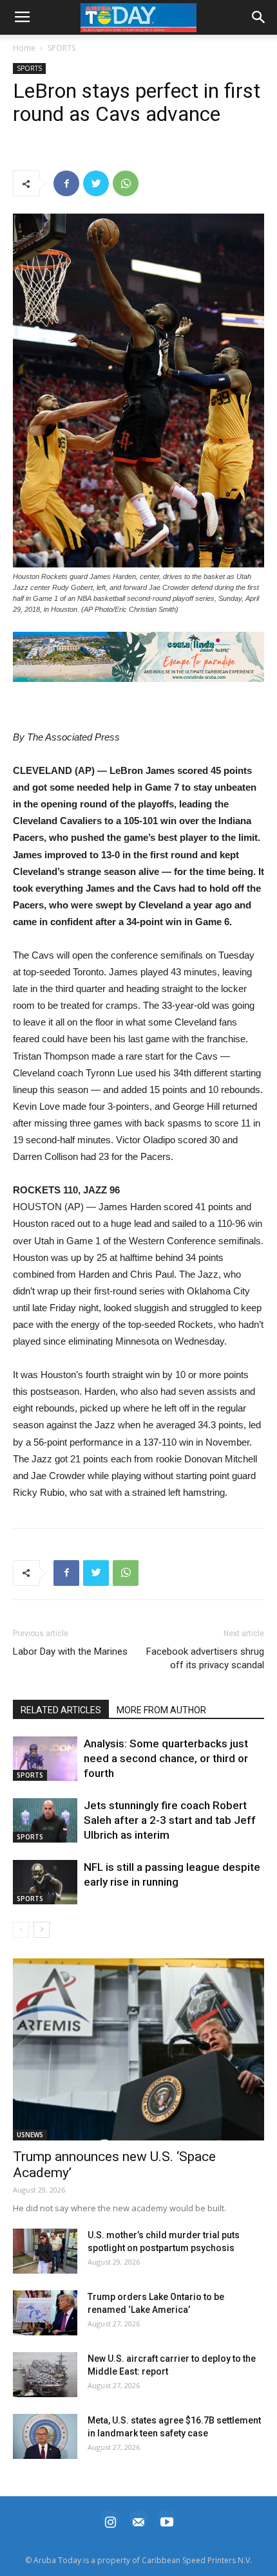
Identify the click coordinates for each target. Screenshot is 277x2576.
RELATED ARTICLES (61, 1710)
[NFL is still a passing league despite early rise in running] (45, 1882)
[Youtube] (167, 2520)
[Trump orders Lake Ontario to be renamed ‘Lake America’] (45, 2313)
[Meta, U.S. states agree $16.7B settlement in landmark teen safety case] (45, 2436)
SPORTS (62, 48)
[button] (138, 657)
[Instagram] (110, 2520)
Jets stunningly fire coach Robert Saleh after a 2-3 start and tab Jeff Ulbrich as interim (170, 1820)
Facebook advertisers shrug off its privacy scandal (205, 1658)
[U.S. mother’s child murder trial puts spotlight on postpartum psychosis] (45, 2251)
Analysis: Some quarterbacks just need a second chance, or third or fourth (166, 1758)
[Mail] (138, 2520)
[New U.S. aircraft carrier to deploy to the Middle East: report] (45, 2375)
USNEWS (30, 2135)
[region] (138, 657)
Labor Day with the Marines (70, 1651)
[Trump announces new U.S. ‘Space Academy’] (138, 2049)
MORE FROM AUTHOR (161, 1710)
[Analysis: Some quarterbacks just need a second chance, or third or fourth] (45, 1759)
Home (24, 48)
